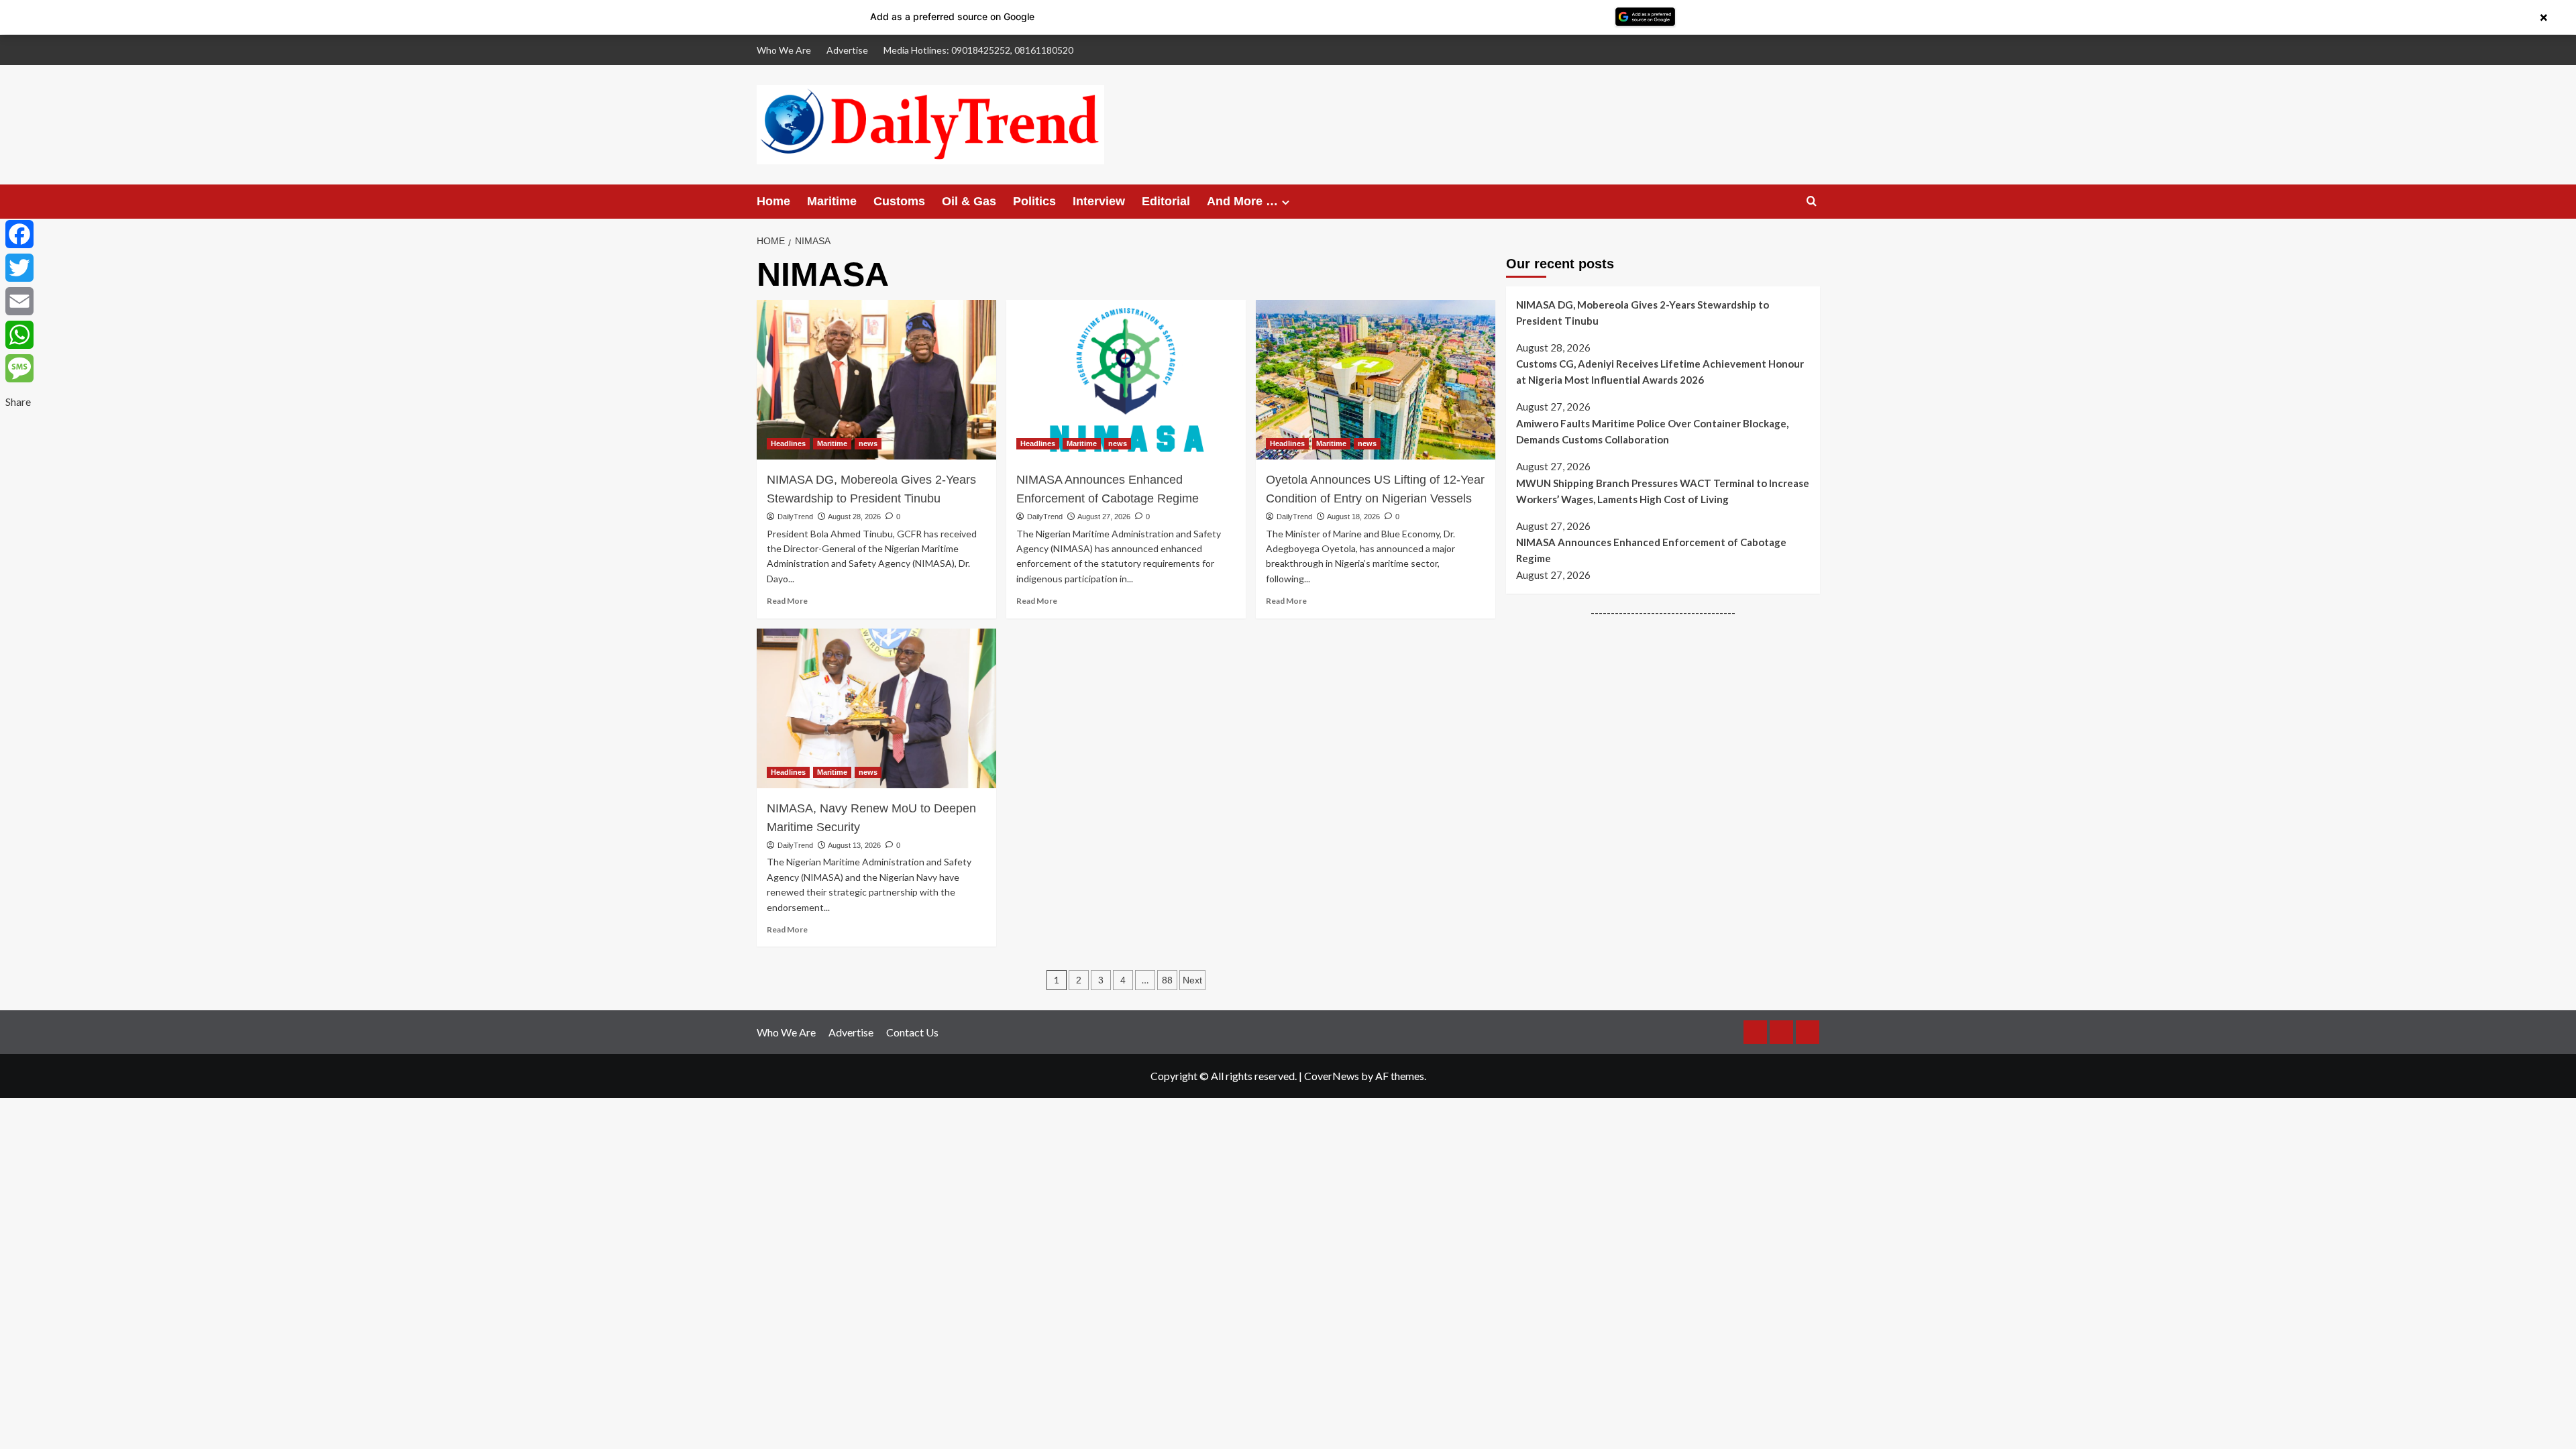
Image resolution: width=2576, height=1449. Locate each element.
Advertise (847, 50)
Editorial (1166, 201)
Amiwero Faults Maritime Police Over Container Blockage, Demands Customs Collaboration (1652, 431)
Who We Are (784, 50)
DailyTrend (795, 517)
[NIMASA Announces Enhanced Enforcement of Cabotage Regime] (1126, 380)
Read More (787, 601)
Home (773, 201)
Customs (899, 201)
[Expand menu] (1286, 202)
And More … (1242, 201)
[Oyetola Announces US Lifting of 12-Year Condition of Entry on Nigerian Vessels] (1376, 380)
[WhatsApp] (19, 335)
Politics (1034, 201)
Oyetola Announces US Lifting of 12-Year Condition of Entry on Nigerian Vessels (1375, 489)
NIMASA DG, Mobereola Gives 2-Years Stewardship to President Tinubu (871, 489)
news (868, 443)
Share (18, 401)
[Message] (19, 368)
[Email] (19, 301)
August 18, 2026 (1353, 517)
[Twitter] (19, 268)
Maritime (832, 201)
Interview (1099, 201)
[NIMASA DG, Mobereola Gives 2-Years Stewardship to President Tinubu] (876, 380)
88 (1167, 980)
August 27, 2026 (1104, 517)
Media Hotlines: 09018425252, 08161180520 (978, 50)
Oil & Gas (969, 201)
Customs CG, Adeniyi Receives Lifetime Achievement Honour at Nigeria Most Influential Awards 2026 (1660, 372)
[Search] (1812, 202)
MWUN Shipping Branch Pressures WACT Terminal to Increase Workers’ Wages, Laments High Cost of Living (1663, 491)
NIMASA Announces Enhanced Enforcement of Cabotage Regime (1108, 489)
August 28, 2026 (854, 517)
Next (1192, 980)
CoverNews (1332, 1076)
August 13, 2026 (854, 845)
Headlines (788, 443)
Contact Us (912, 1032)
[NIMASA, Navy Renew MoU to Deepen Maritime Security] (876, 708)
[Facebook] (19, 234)
